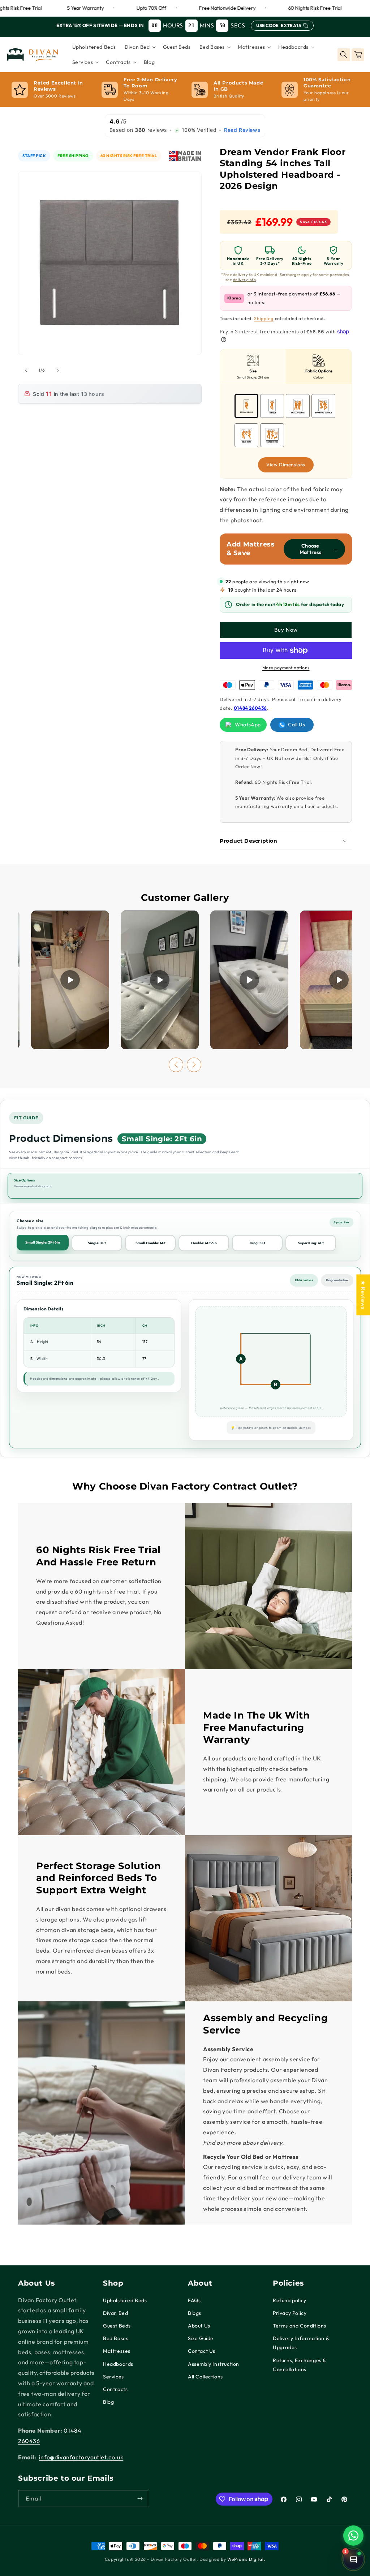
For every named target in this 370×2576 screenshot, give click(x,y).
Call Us (296, 725)
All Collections (205, 2377)
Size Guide (201, 2338)
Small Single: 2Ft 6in (43, 1242)
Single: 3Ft (97, 1243)
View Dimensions (286, 464)
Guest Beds (117, 2326)
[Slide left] (26, 370)
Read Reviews (242, 130)
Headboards (118, 2364)
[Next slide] (194, 1065)
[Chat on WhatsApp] (353, 2536)
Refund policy (290, 2300)
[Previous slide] (176, 1065)
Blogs (195, 2313)
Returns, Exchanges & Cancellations (299, 2365)
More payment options (286, 668)
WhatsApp (248, 725)
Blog (108, 2402)
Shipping (264, 318)
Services (113, 2377)
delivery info (245, 280)
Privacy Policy (290, 2313)
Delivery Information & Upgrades (301, 2343)
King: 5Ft (257, 1243)
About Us (199, 2326)
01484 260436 (250, 708)
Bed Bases (116, 2338)
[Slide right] (58, 370)
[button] (139, 47)
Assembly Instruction (214, 2364)
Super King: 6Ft (311, 1243)
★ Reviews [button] (363, 1295)
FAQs (194, 2300)
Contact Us (202, 2351)
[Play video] (70, 980)
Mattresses (117, 2351)
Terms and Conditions (300, 2326)
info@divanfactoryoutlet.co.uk (81, 2457)
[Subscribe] (140, 2499)
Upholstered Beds (125, 2300)
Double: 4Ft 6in (204, 1243)
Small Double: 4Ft (150, 1243)
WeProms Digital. (246, 2559)
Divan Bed (115, 2313)
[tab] (253, 367)
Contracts (115, 2389)
